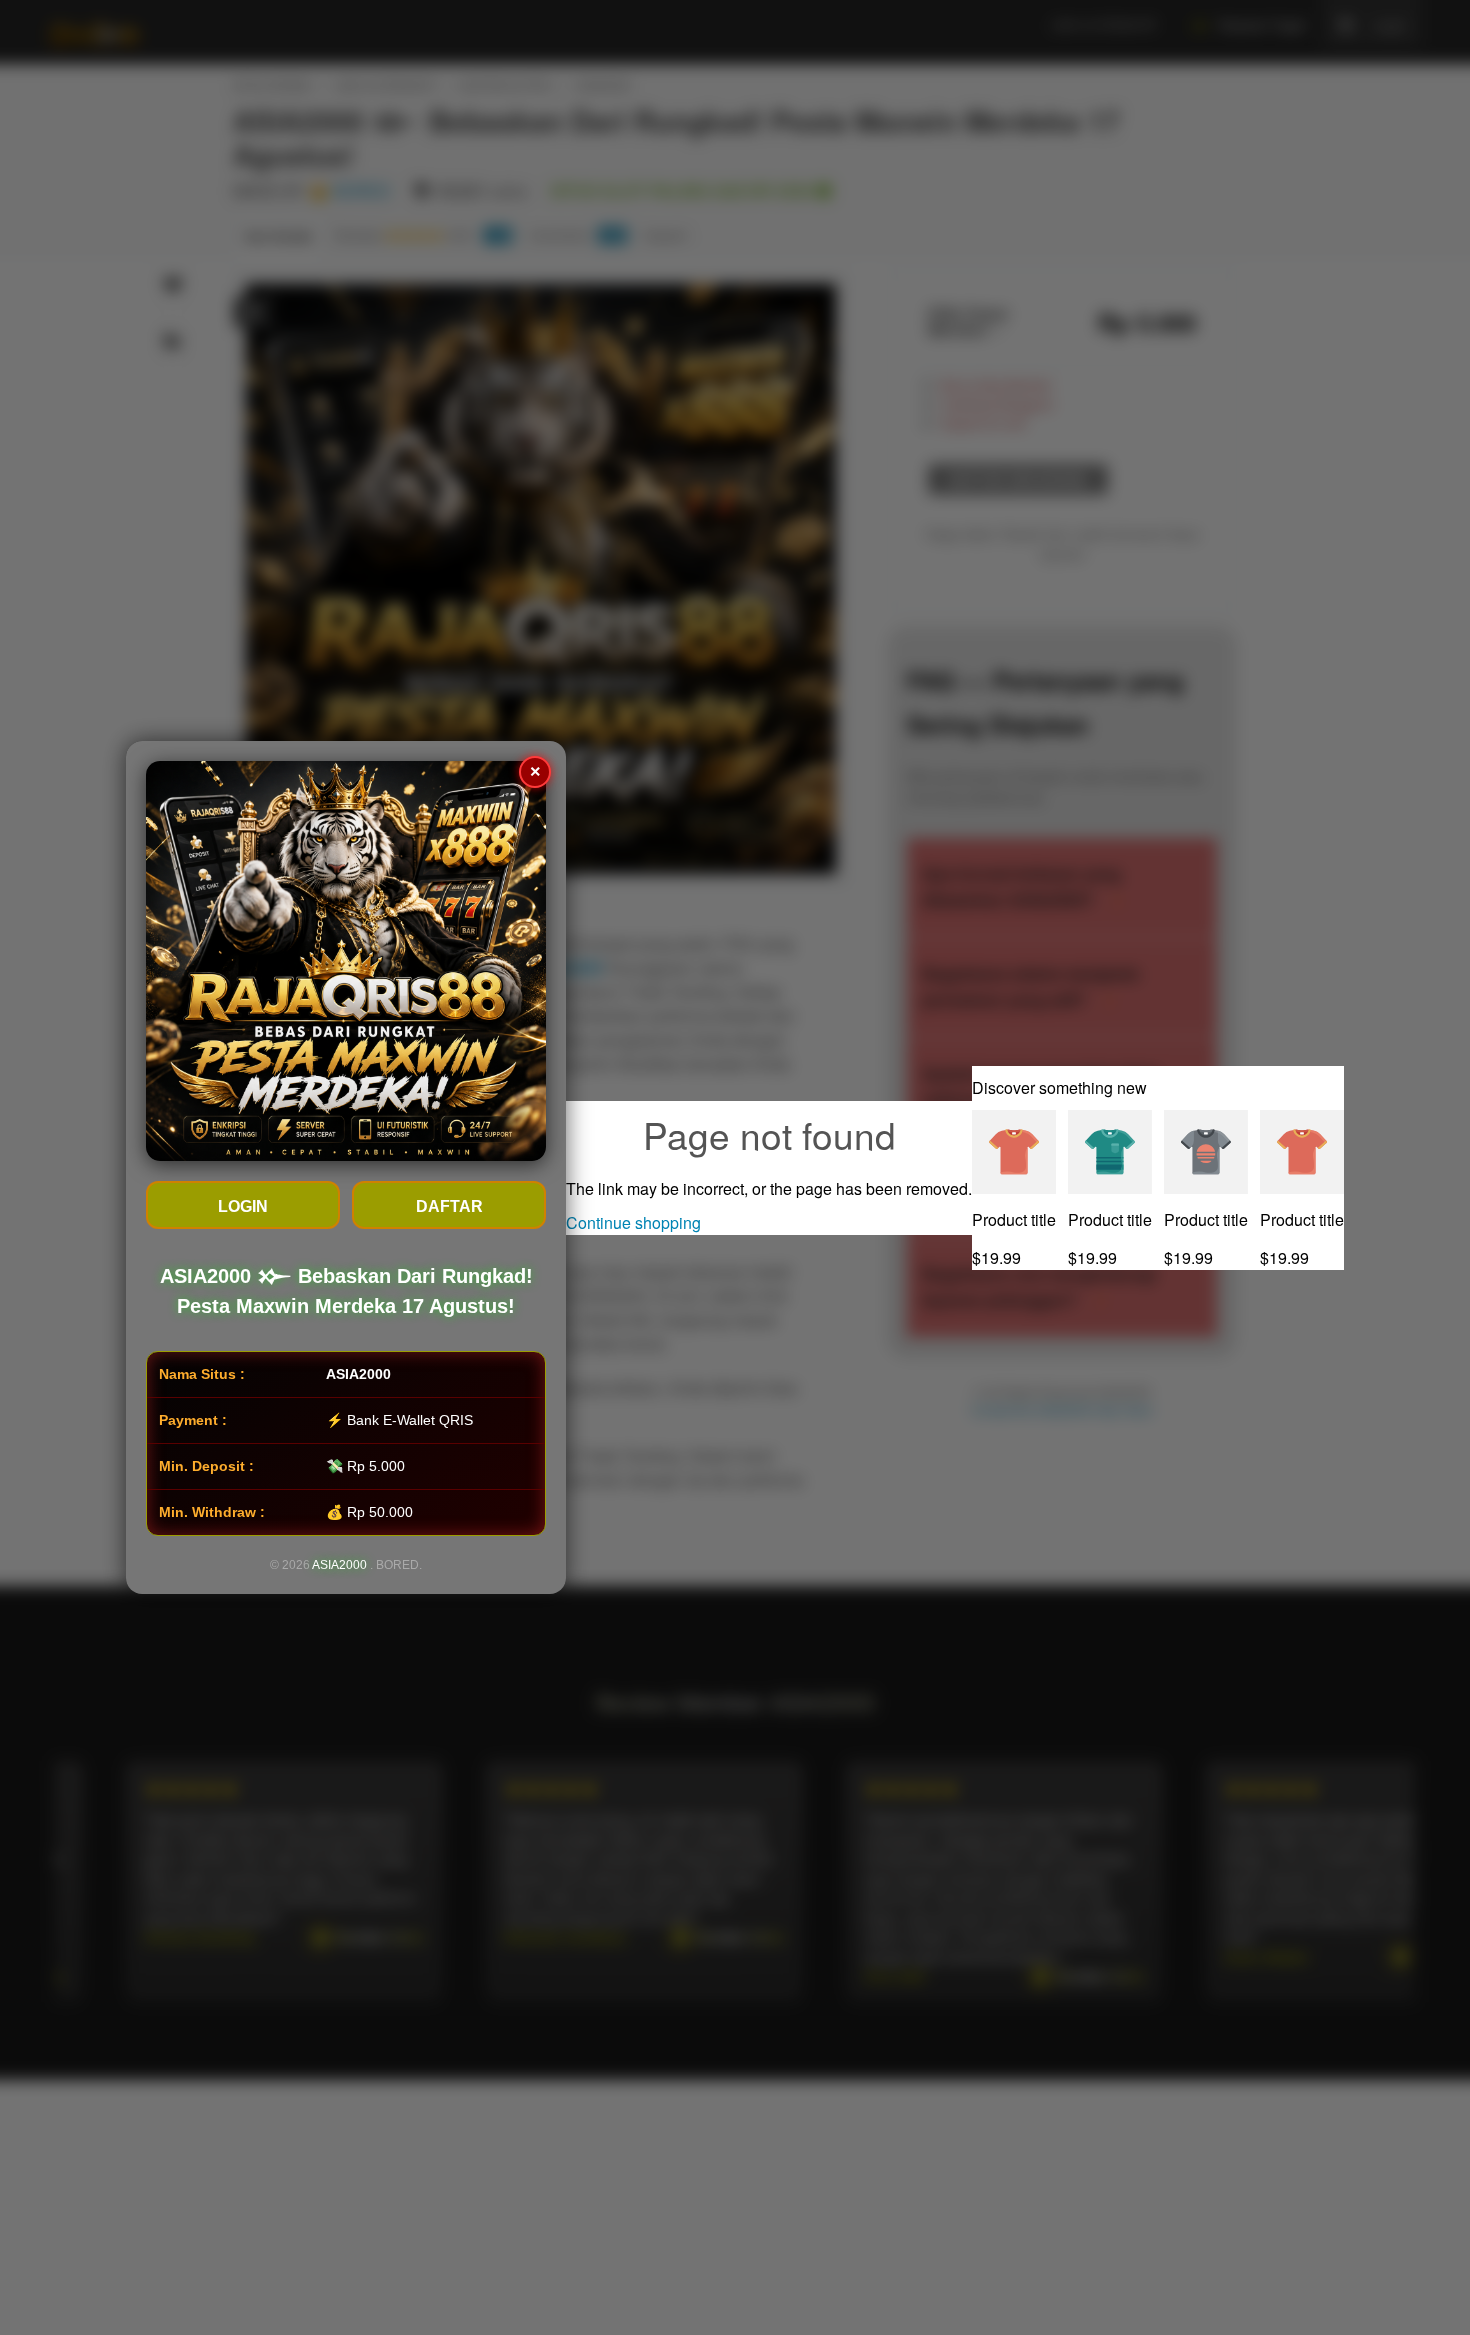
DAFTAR (449, 1206)
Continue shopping (633, 1222)
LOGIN (243, 1206)
